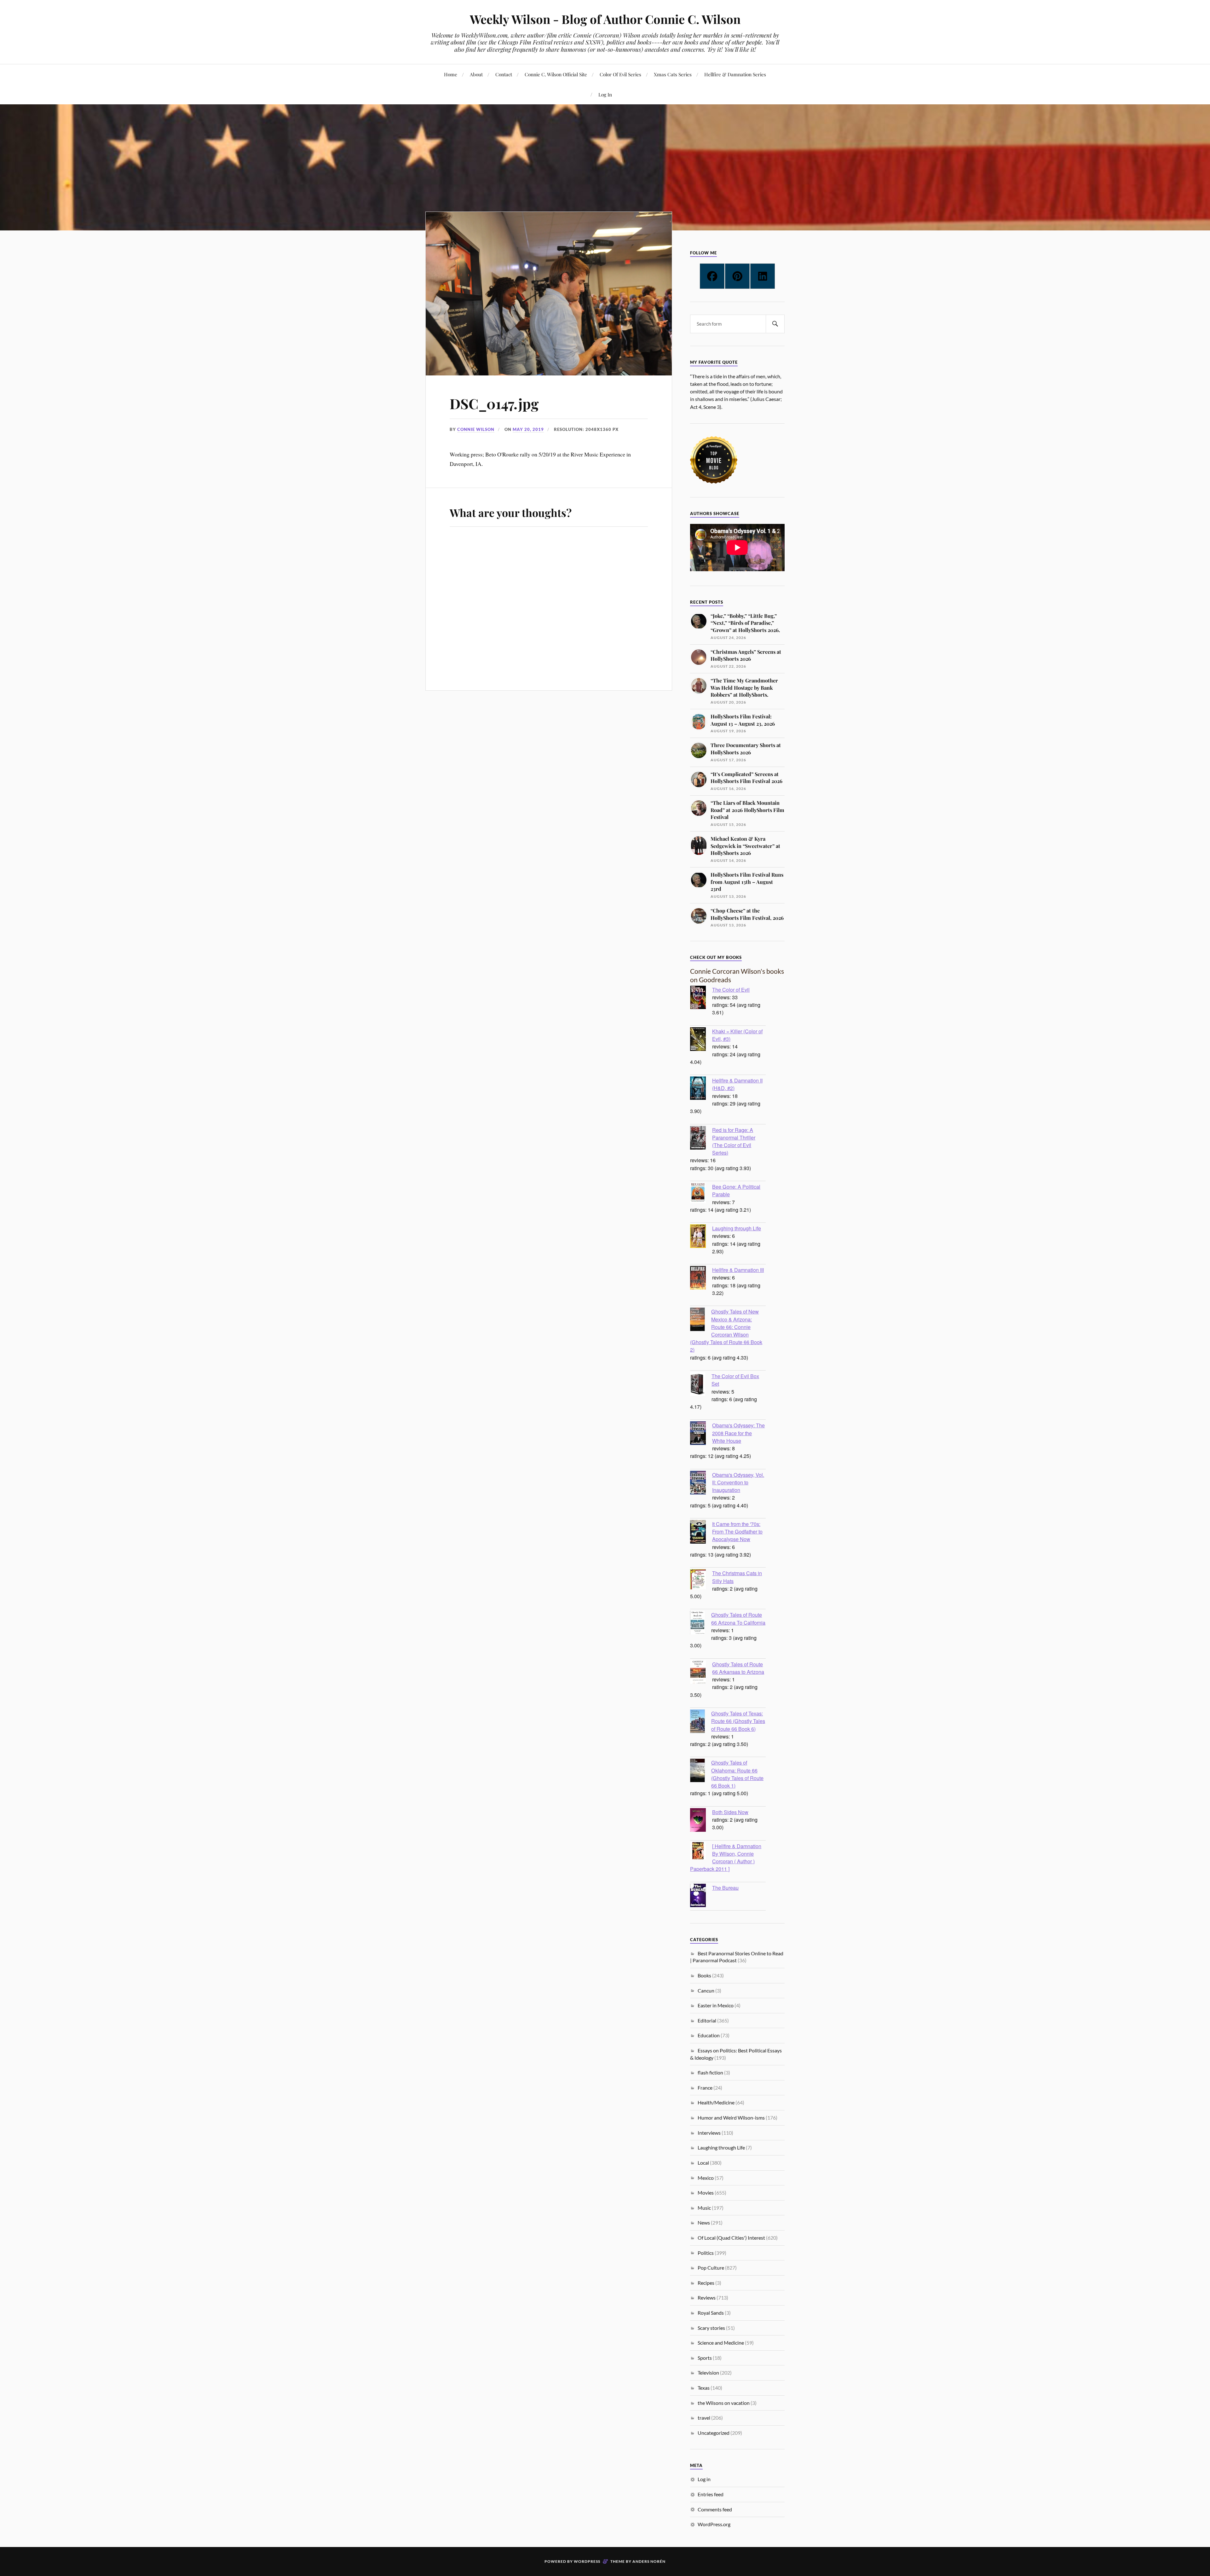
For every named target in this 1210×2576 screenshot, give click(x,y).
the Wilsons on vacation (724, 2403)
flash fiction (710, 2072)
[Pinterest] (737, 276)
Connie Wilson (476, 429)
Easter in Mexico (716, 2005)
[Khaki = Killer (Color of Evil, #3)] (701, 1040)
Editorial (707, 2020)
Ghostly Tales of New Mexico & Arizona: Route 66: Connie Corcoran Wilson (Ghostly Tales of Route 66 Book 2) (726, 1330)
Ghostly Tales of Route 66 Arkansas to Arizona (738, 1668)
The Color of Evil (731, 989)
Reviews (707, 2298)
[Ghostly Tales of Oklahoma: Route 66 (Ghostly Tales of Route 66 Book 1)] (701, 1771)
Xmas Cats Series (673, 74)
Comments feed (715, 2509)
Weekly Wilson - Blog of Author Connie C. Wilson (605, 19)
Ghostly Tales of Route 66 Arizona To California (738, 1618)
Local (703, 2163)
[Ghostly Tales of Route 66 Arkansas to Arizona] (701, 1673)
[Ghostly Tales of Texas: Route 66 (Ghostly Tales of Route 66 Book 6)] (701, 1722)
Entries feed (711, 2494)
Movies (706, 2193)
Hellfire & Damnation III (738, 1270)
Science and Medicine (721, 2343)
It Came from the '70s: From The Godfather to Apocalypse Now (737, 1531)
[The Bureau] (701, 1896)
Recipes (706, 2283)
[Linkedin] (763, 276)
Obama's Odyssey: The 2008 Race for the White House (738, 1433)
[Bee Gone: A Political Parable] (701, 1194)
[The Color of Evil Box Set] (701, 1385)
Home (451, 74)
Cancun (706, 1990)
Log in (704, 2479)
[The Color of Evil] (701, 998)
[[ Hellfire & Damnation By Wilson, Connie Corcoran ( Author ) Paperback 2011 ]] (701, 1851)
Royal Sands (711, 2313)
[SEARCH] (775, 324)
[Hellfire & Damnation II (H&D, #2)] (701, 1089)
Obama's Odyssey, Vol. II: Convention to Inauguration (738, 1482)
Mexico (706, 2178)
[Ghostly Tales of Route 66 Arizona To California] (701, 1623)
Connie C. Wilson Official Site (556, 74)
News (704, 2222)
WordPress (587, 2561)
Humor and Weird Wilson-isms (731, 2118)
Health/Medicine (716, 2102)
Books (704, 1975)
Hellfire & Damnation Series (735, 74)
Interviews (709, 2133)
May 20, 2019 (528, 429)
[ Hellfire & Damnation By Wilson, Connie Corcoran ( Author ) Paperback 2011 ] (726, 1857)
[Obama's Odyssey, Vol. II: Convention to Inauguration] (701, 1483)
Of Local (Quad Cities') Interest (731, 2238)
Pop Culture (711, 2268)
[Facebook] (712, 276)
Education (709, 2035)
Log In (605, 94)
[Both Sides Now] (701, 1821)
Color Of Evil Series (620, 74)
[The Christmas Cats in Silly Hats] (701, 1580)
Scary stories (711, 2328)
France (705, 2088)
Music (704, 2208)
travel (704, 2418)
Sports (705, 2358)
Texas (704, 2388)
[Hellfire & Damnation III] (701, 1279)
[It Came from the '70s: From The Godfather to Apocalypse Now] (701, 1533)
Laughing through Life (737, 1228)
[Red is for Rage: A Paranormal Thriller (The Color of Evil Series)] (701, 1139)
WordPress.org (714, 2524)
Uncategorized (714, 2433)
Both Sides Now (730, 1812)
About (476, 74)
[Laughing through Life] (701, 1237)
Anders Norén (649, 2561)
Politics (706, 2253)
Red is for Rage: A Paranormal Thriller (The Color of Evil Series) (734, 1141)
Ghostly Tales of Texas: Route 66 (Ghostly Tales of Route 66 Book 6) (738, 1721)
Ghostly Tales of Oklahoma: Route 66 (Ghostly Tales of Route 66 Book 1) (737, 1774)
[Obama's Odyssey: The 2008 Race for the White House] (701, 1434)
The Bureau (725, 1888)
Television (708, 2373)
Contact (504, 74)
